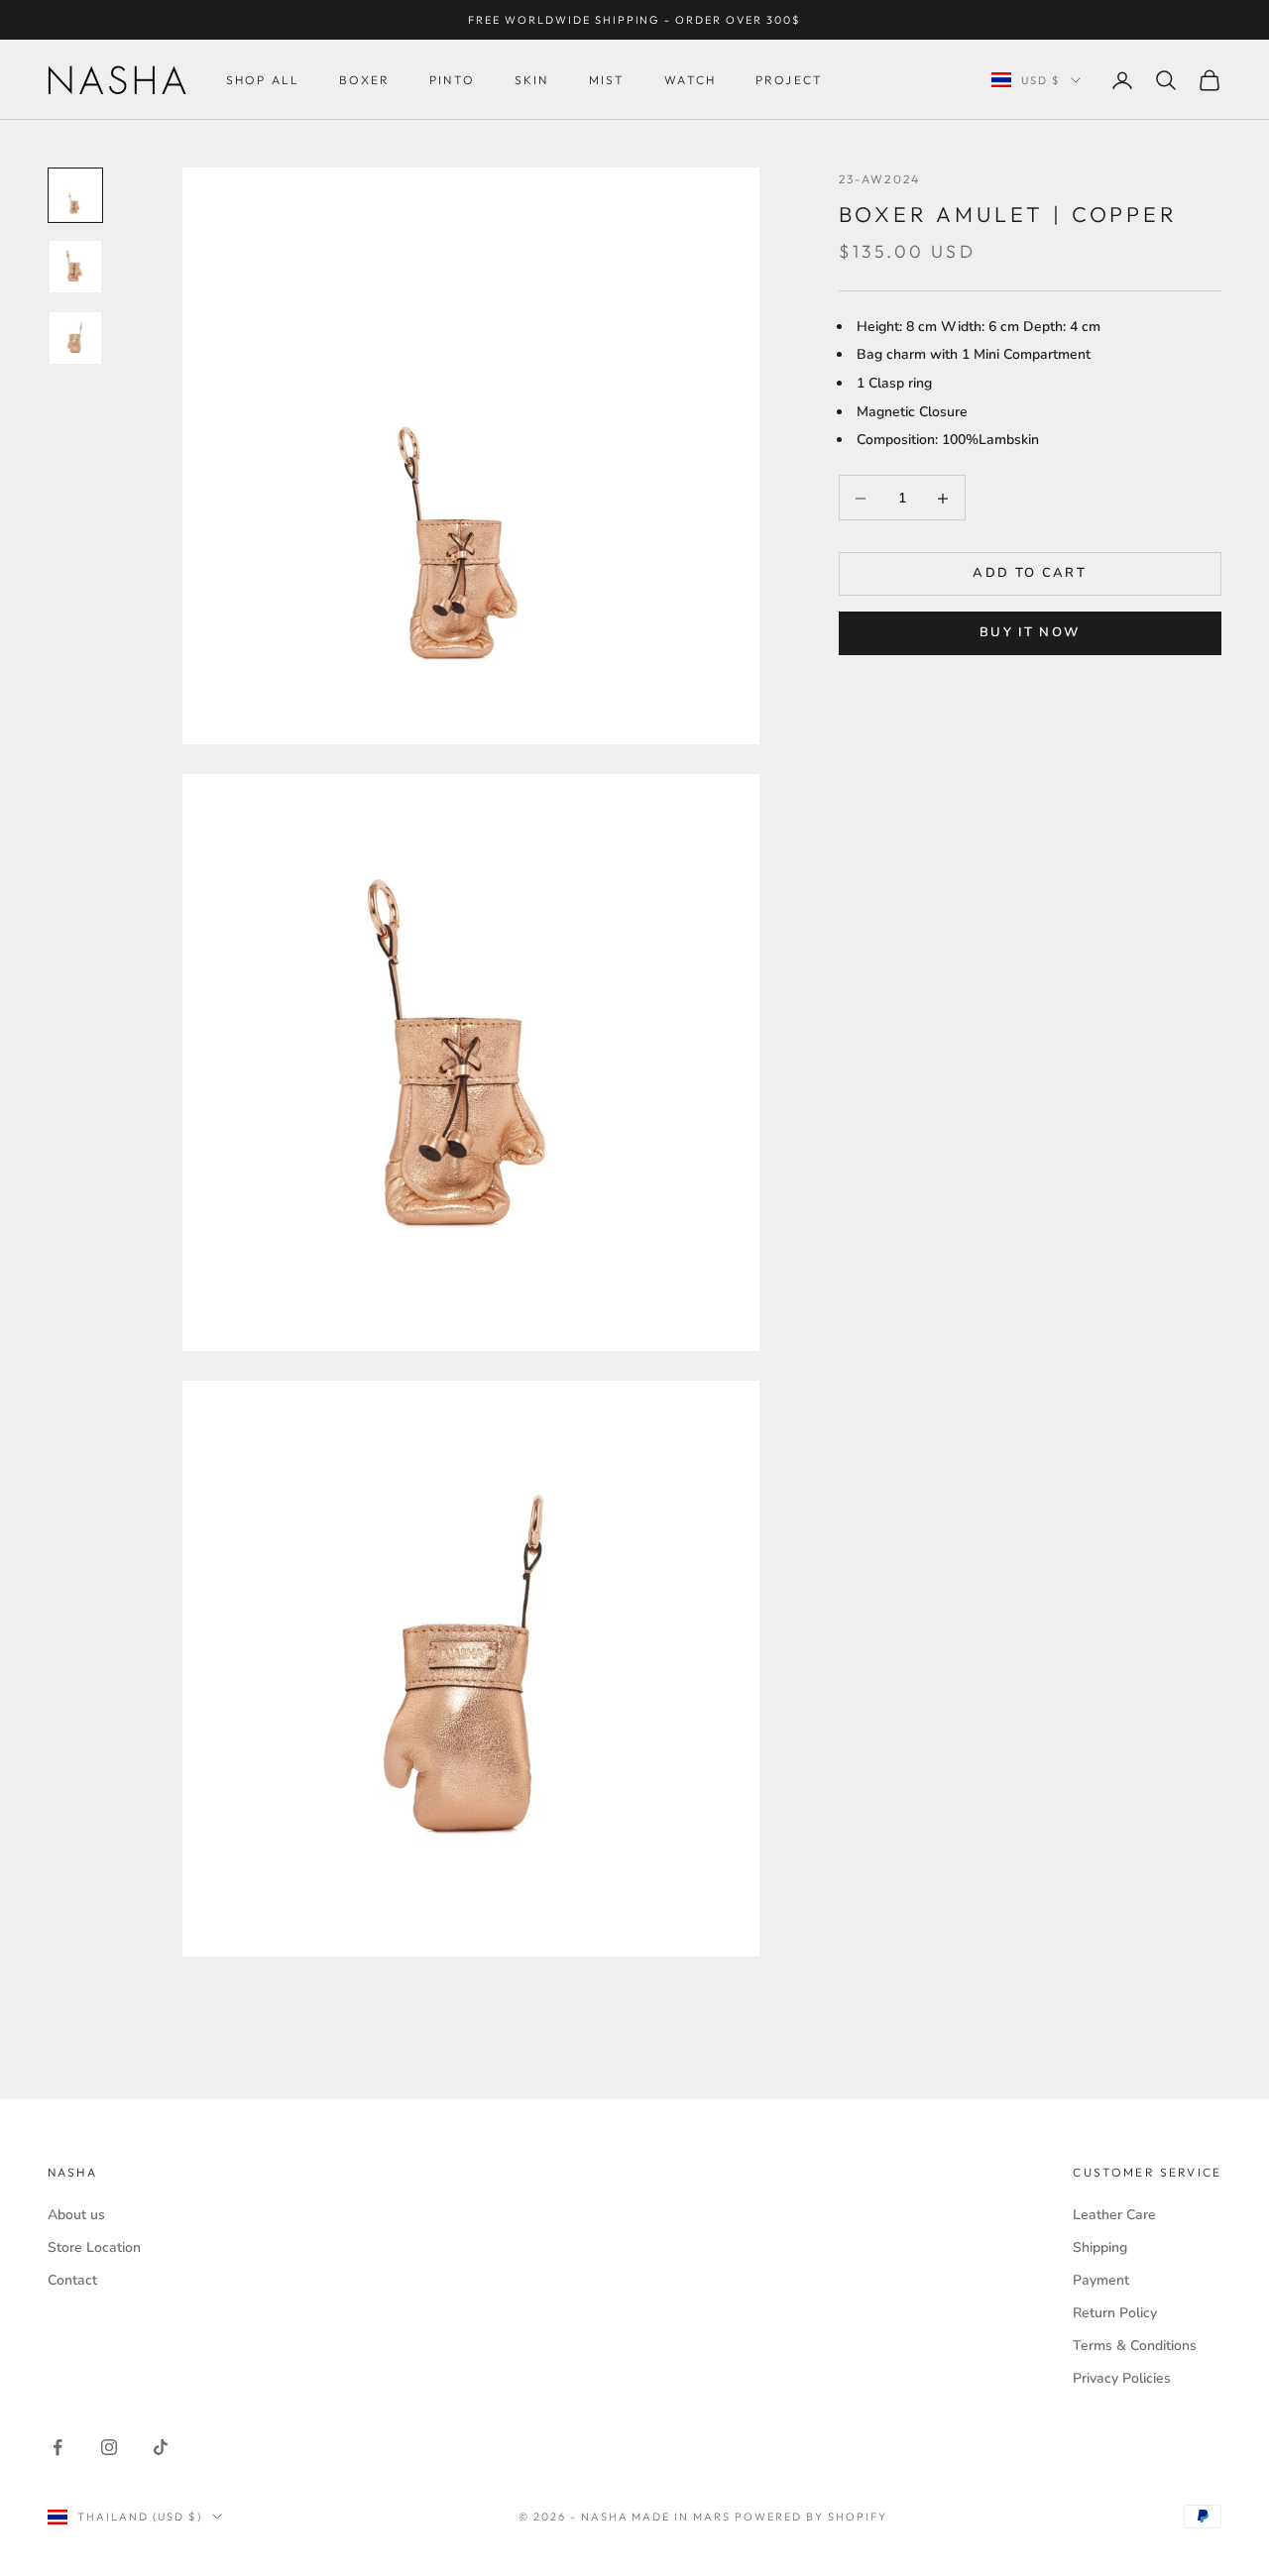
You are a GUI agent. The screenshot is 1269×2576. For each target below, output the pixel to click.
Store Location (94, 2247)
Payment (1101, 2280)
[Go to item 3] (75, 338)
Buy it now (1030, 633)
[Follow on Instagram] (109, 2447)
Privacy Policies (1122, 2378)
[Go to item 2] (75, 267)
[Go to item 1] (75, 195)
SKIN (532, 80)
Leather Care (1114, 2215)
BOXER (364, 80)
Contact (72, 2280)
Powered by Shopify (811, 2517)
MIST (607, 80)
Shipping (1100, 2247)
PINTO (452, 80)
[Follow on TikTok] (161, 2447)
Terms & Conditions (1135, 2346)
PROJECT (789, 80)
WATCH (690, 80)
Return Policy (1115, 2313)
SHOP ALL (263, 80)
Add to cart (1030, 574)
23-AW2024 (879, 179)
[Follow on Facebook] (58, 2447)
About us (76, 2215)
